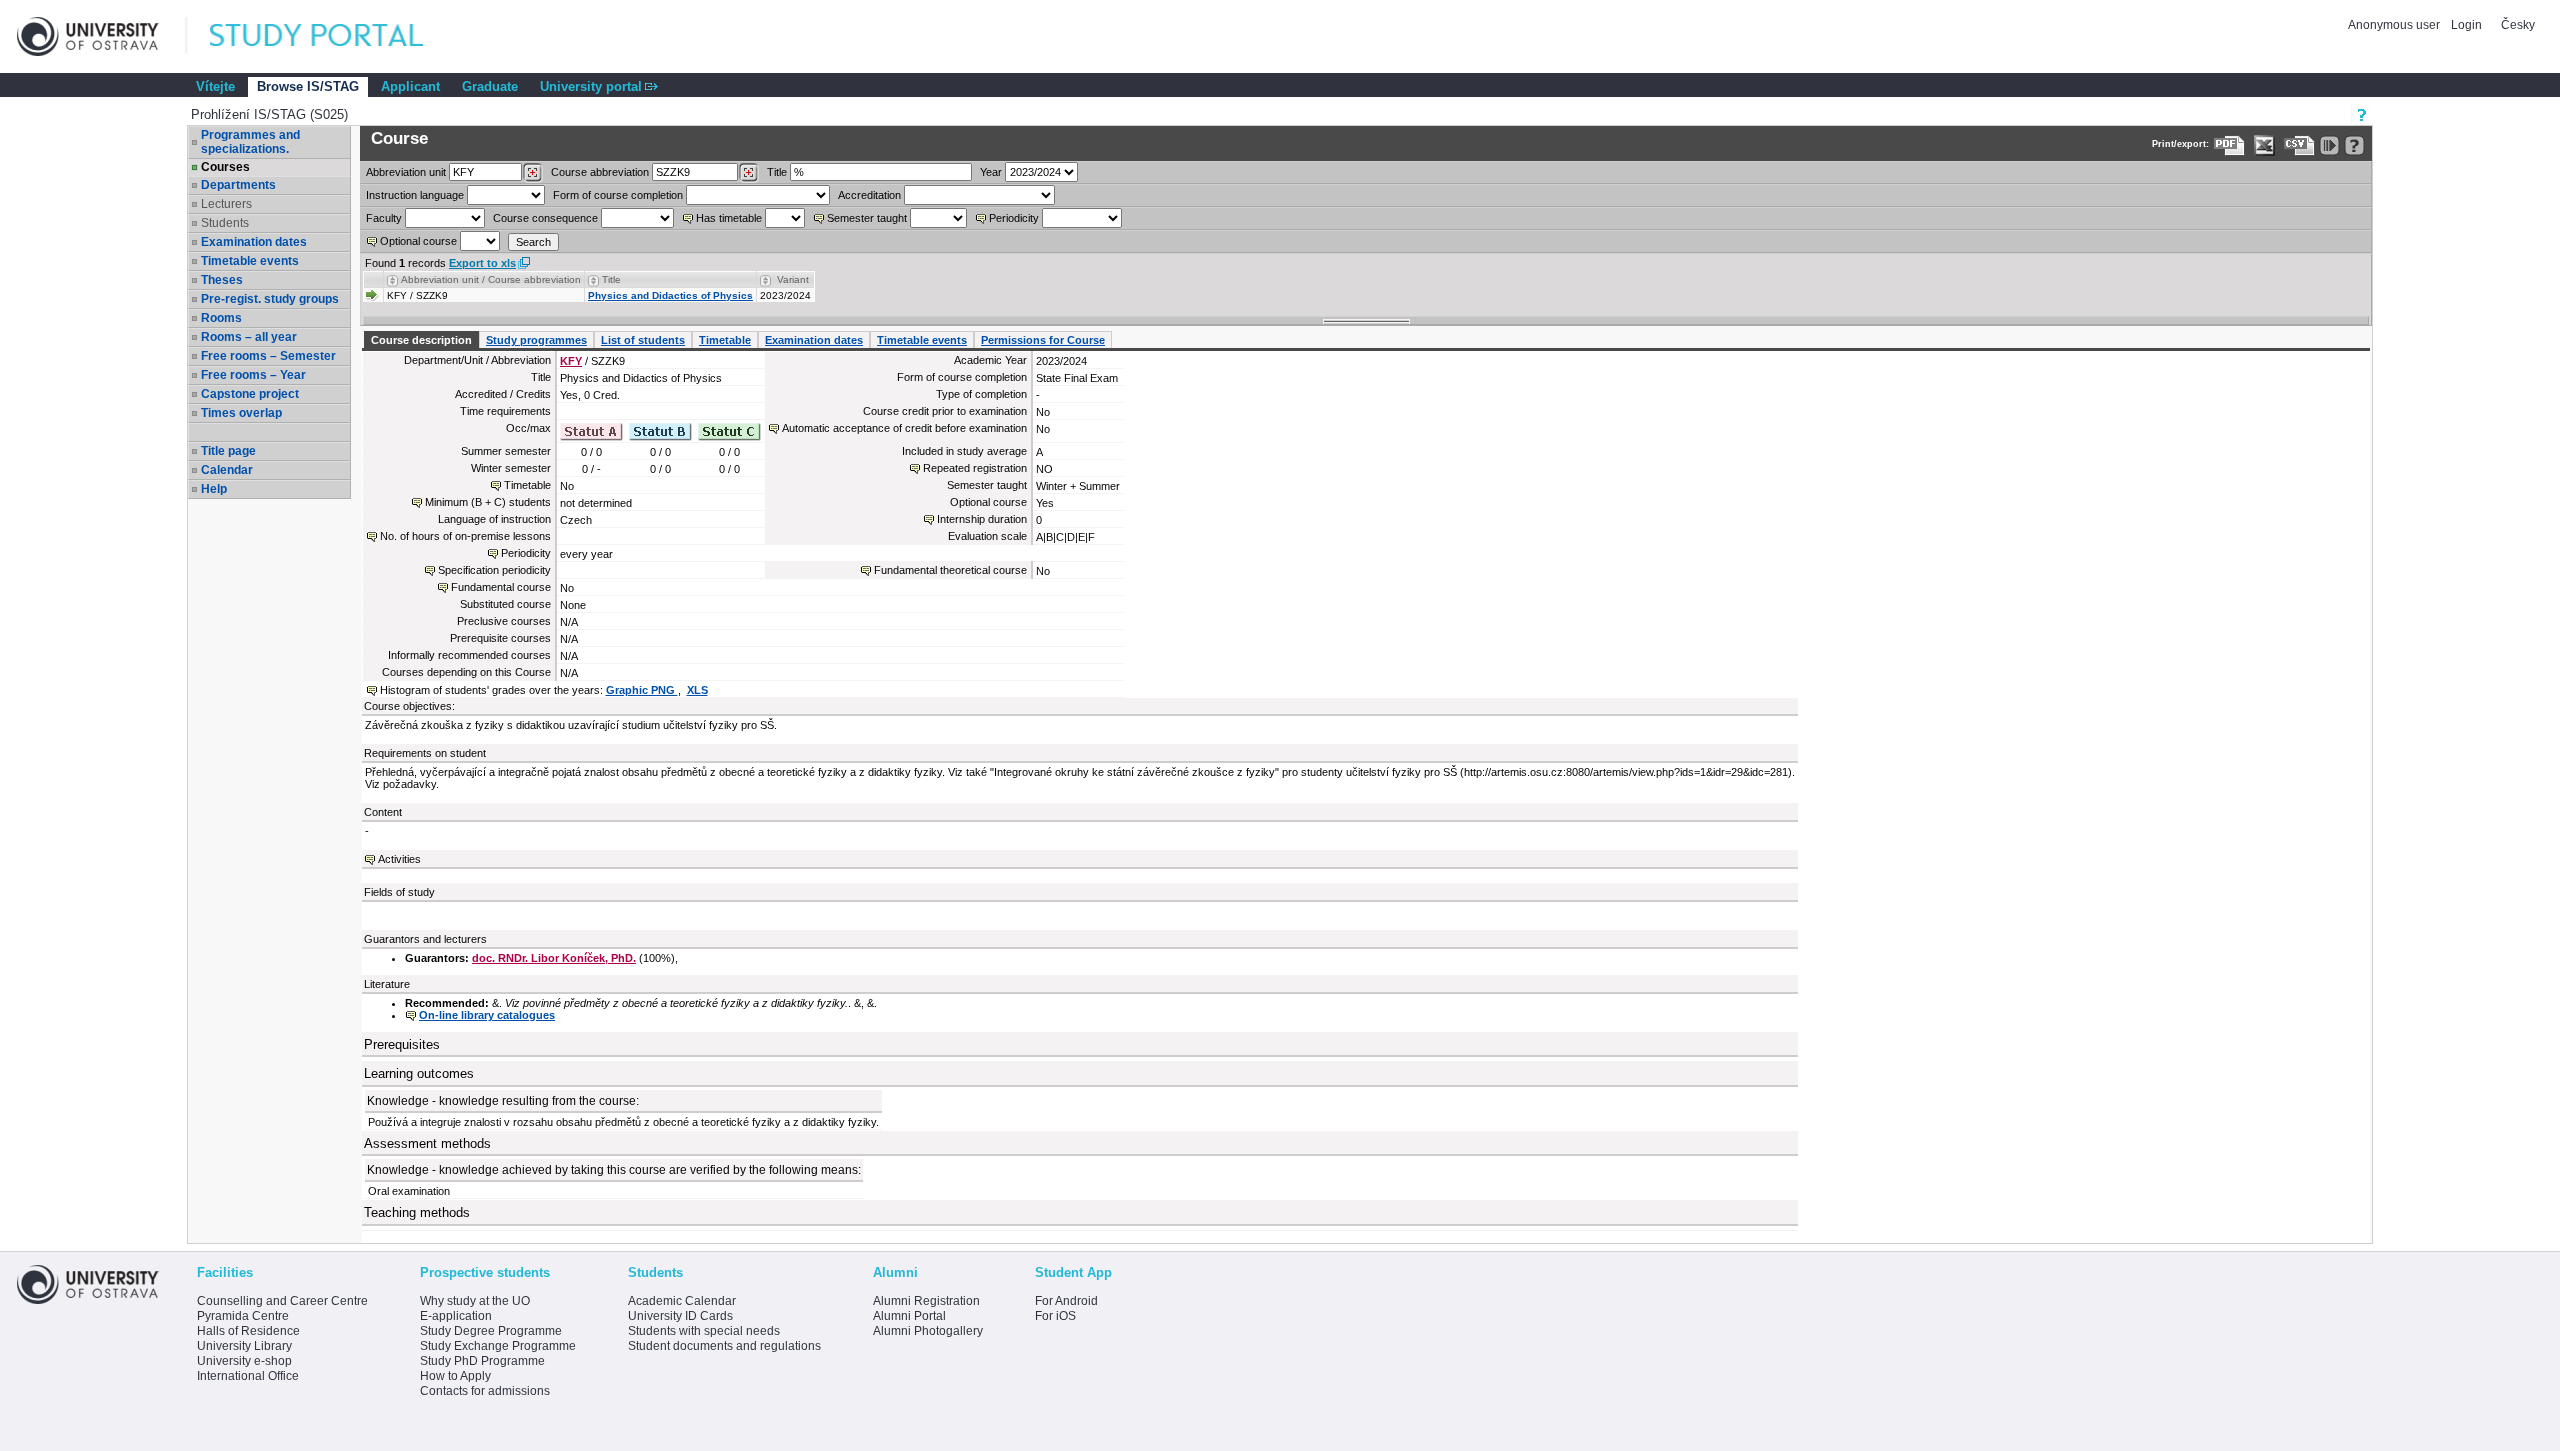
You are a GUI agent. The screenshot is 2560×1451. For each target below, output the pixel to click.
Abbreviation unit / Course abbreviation (491, 279)
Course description (421, 340)
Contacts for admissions (485, 1391)
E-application (456, 1316)
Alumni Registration (926, 1301)
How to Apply (455, 1376)
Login (2466, 25)
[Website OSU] (102, 36)
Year (991, 172)
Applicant (410, 86)
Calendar (227, 470)
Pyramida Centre (243, 1316)
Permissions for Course (1043, 340)
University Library (244, 1346)
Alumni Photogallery (928, 1331)
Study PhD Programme (482, 1361)
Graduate (490, 86)
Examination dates (254, 242)
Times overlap (241, 413)
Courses (225, 167)
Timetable (725, 340)
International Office (248, 1376)
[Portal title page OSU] (335, 36)
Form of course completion (618, 195)
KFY (571, 361)
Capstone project (250, 394)
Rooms (221, 318)
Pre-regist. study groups (270, 299)
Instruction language (415, 195)
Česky (2518, 25)
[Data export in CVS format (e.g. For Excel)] (2299, 145)
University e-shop (244, 1361)
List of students (643, 340)
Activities (399, 859)
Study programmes (536, 340)
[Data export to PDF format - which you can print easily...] (2229, 145)
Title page (228, 451)
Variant (793, 279)
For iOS (1055, 1316)
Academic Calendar (682, 1301)
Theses (222, 280)
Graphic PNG (642, 690)
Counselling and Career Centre (282, 1301)
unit (406, 172)
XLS (697, 690)
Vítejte (215, 86)
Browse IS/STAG (308, 86)
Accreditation (869, 195)
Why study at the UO (475, 1301)
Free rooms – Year (253, 375)
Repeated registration (975, 468)
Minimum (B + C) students (488, 502)
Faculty (384, 218)
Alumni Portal (909, 1316)
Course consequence (545, 218)
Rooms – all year (249, 337)
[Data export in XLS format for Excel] (2264, 145)
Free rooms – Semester (268, 356)
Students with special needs (704, 1331)
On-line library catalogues (487, 1015)
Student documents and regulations (724, 1346)
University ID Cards (680, 1316)
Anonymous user (2395, 25)
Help (214, 489)
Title (777, 172)
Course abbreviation (600, 172)
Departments (238, 185)
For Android (1066, 1301)
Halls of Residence (248, 1331)
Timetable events (250, 261)
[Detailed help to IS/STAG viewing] (2354, 145)
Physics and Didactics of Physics (670, 295)
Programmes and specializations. (250, 142)
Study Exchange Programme (498, 1346)
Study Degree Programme (491, 1331)
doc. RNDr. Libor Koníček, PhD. (554, 958)
